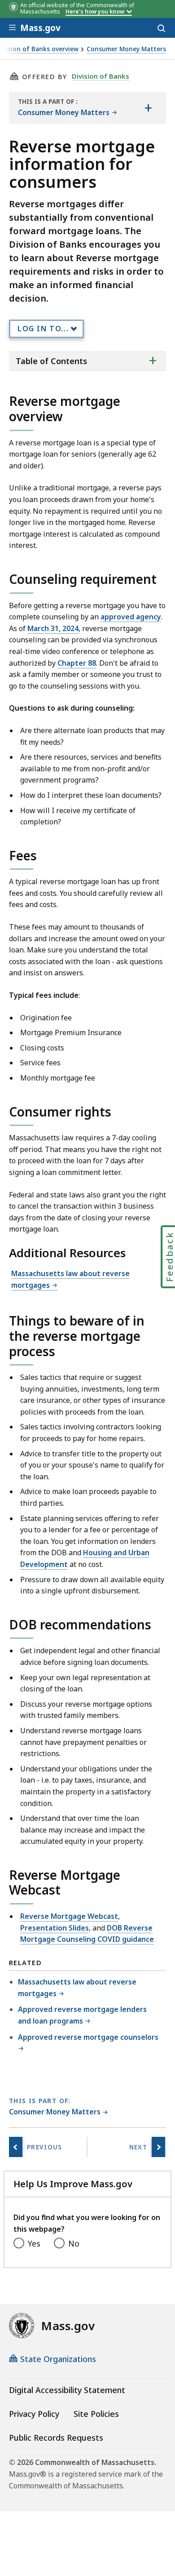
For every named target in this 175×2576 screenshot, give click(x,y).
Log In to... (43, 329)
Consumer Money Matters (126, 49)
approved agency (131, 617)
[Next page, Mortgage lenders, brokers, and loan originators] (158, 2147)
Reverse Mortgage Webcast (69, 1916)
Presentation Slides (55, 1928)
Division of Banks (101, 76)
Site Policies (96, 2414)
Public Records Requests (56, 2438)
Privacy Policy (34, 2414)
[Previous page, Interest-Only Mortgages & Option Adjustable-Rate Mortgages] (16, 2147)
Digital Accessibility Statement (67, 2390)
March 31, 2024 (53, 628)
